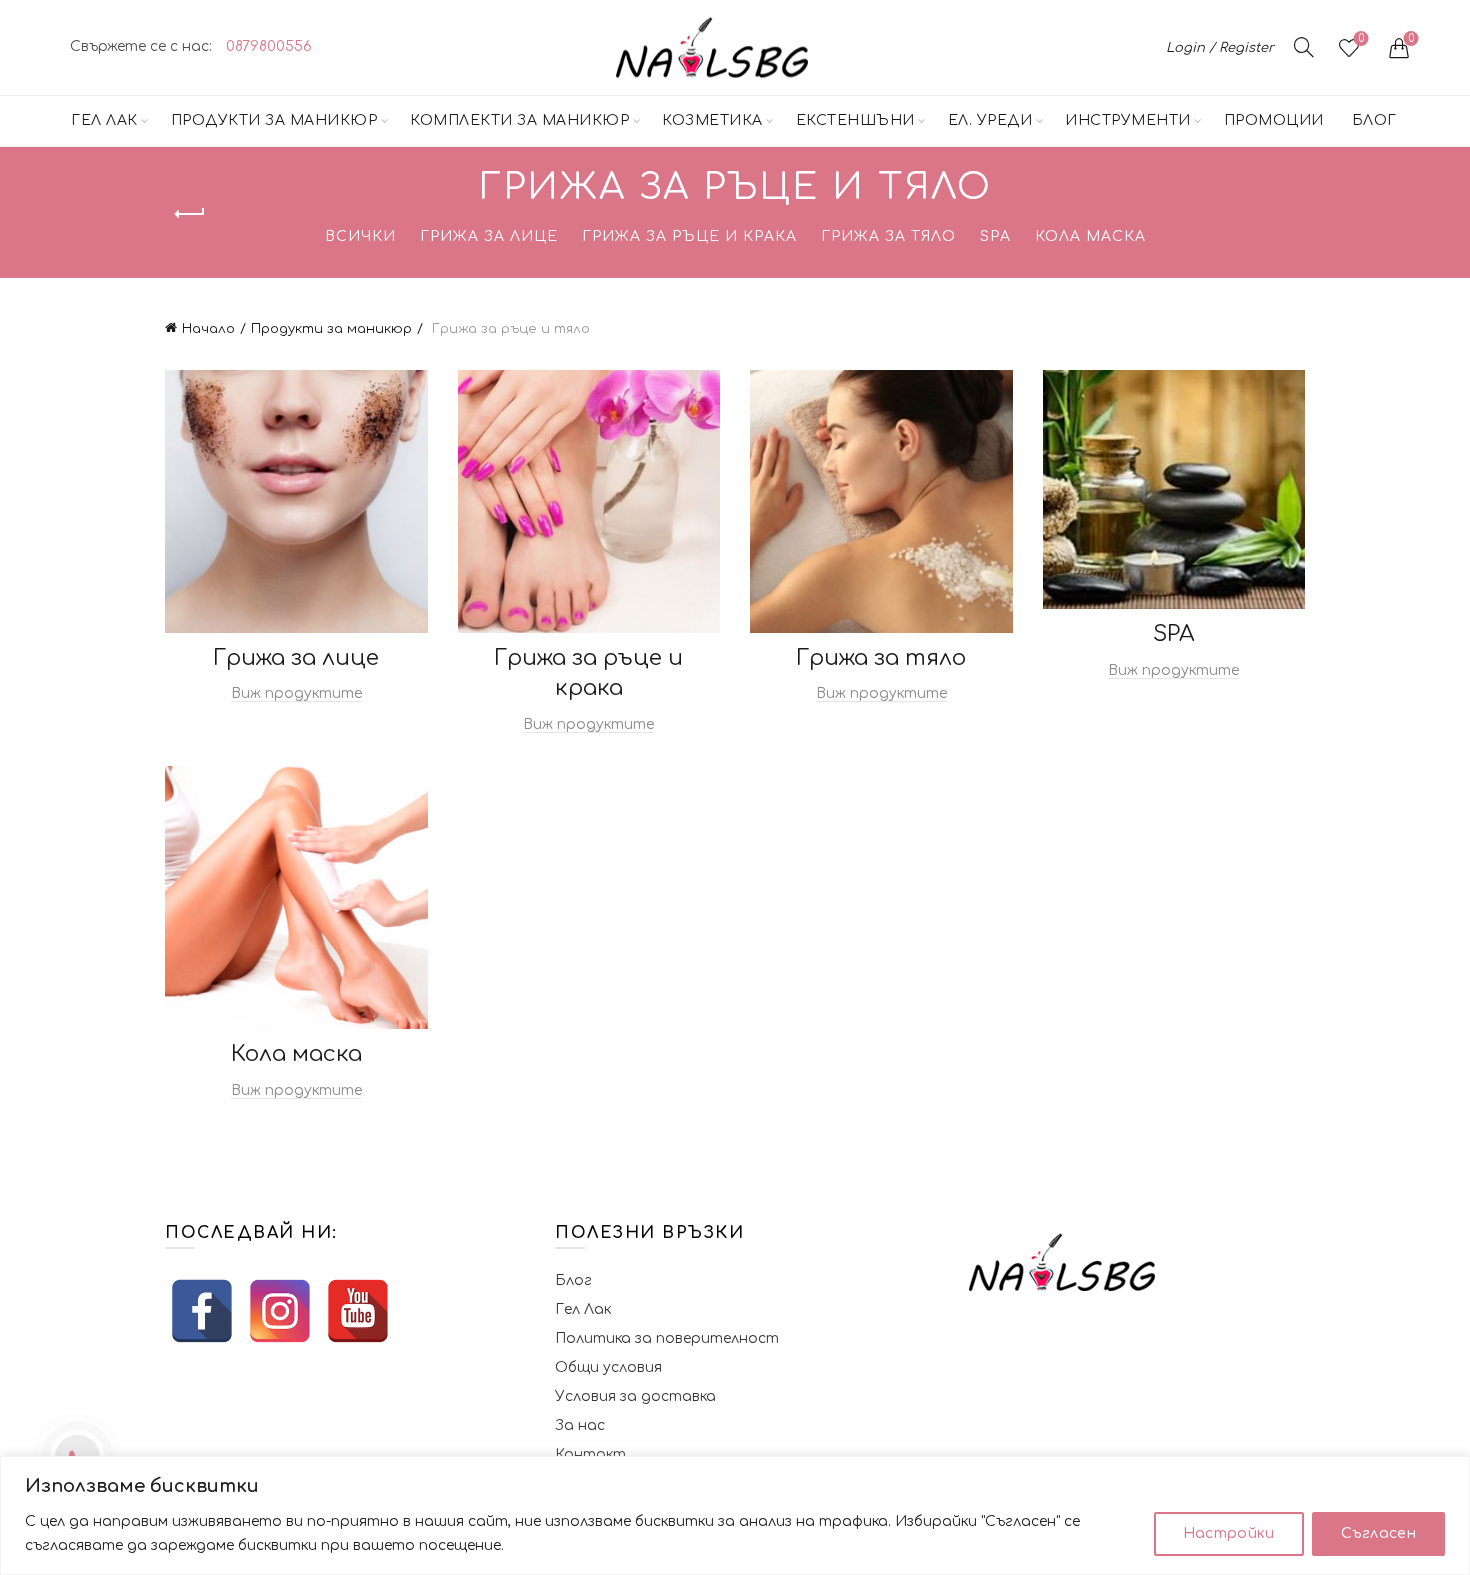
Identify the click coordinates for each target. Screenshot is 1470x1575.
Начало (208, 329)
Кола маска (1090, 236)
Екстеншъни (855, 120)
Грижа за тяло (888, 236)
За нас (580, 1425)
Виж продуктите (296, 693)
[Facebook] (202, 1311)
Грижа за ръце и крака (689, 236)
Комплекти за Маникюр (519, 120)
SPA (995, 236)
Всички (360, 236)
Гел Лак (104, 120)
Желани (1361, 38)
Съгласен (1378, 1533)
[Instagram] (280, 1311)
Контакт (590, 1454)
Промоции (1274, 120)
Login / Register (1220, 48)
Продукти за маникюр (274, 120)
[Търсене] (1304, 47)
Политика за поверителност (667, 1338)
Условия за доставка (635, 1396)
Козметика (712, 120)
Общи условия (608, 1367)
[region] (735, 1515)
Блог (1374, 120)
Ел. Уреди (990, 120)
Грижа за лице (489, 236)
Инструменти (1128, 120)
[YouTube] (358, 1311)
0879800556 (269, 46)
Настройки (1229, 1533)
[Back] (190, 214)
